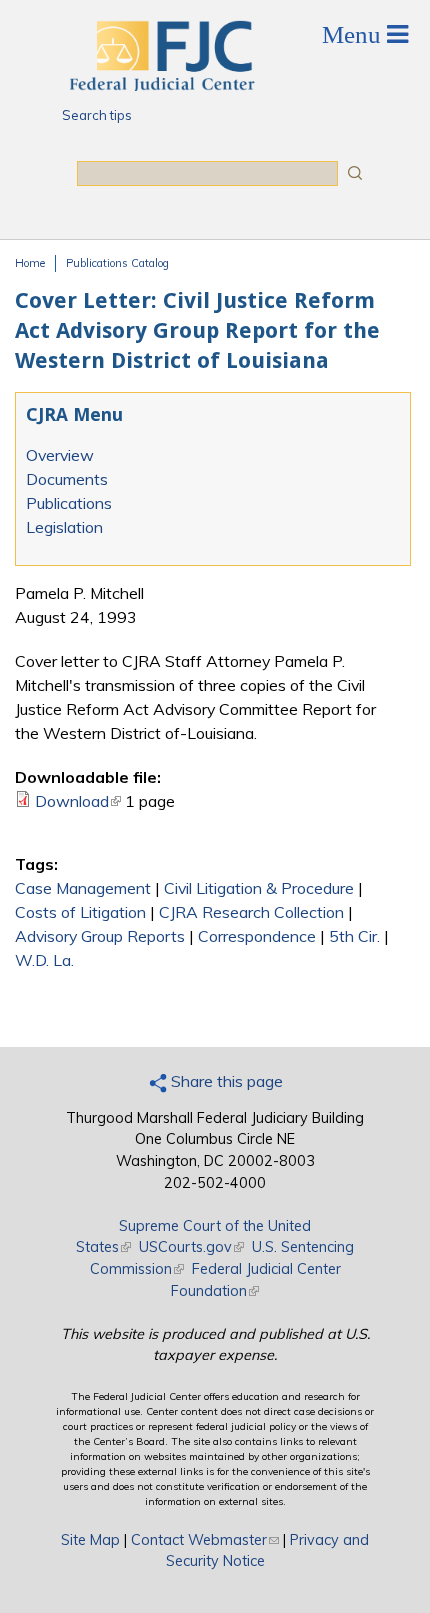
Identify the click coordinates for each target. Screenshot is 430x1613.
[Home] (161, 85)
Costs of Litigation (80, 912)
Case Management (83, 888)
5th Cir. (354, 936)
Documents (67, 479)
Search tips (97, 115)
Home (30, 263)
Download (78, 801)
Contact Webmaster (205, 1540)
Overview (60, 455)
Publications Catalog (117, 263)
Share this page (225, 1081)
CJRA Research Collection (251, 912)
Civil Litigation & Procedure (259, 888)
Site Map (90, 1540)
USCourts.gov (191, 1247)
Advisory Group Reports (100, 936)
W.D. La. (44, 960)
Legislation (64, 527)
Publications (69, 503)
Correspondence (257, 936)
